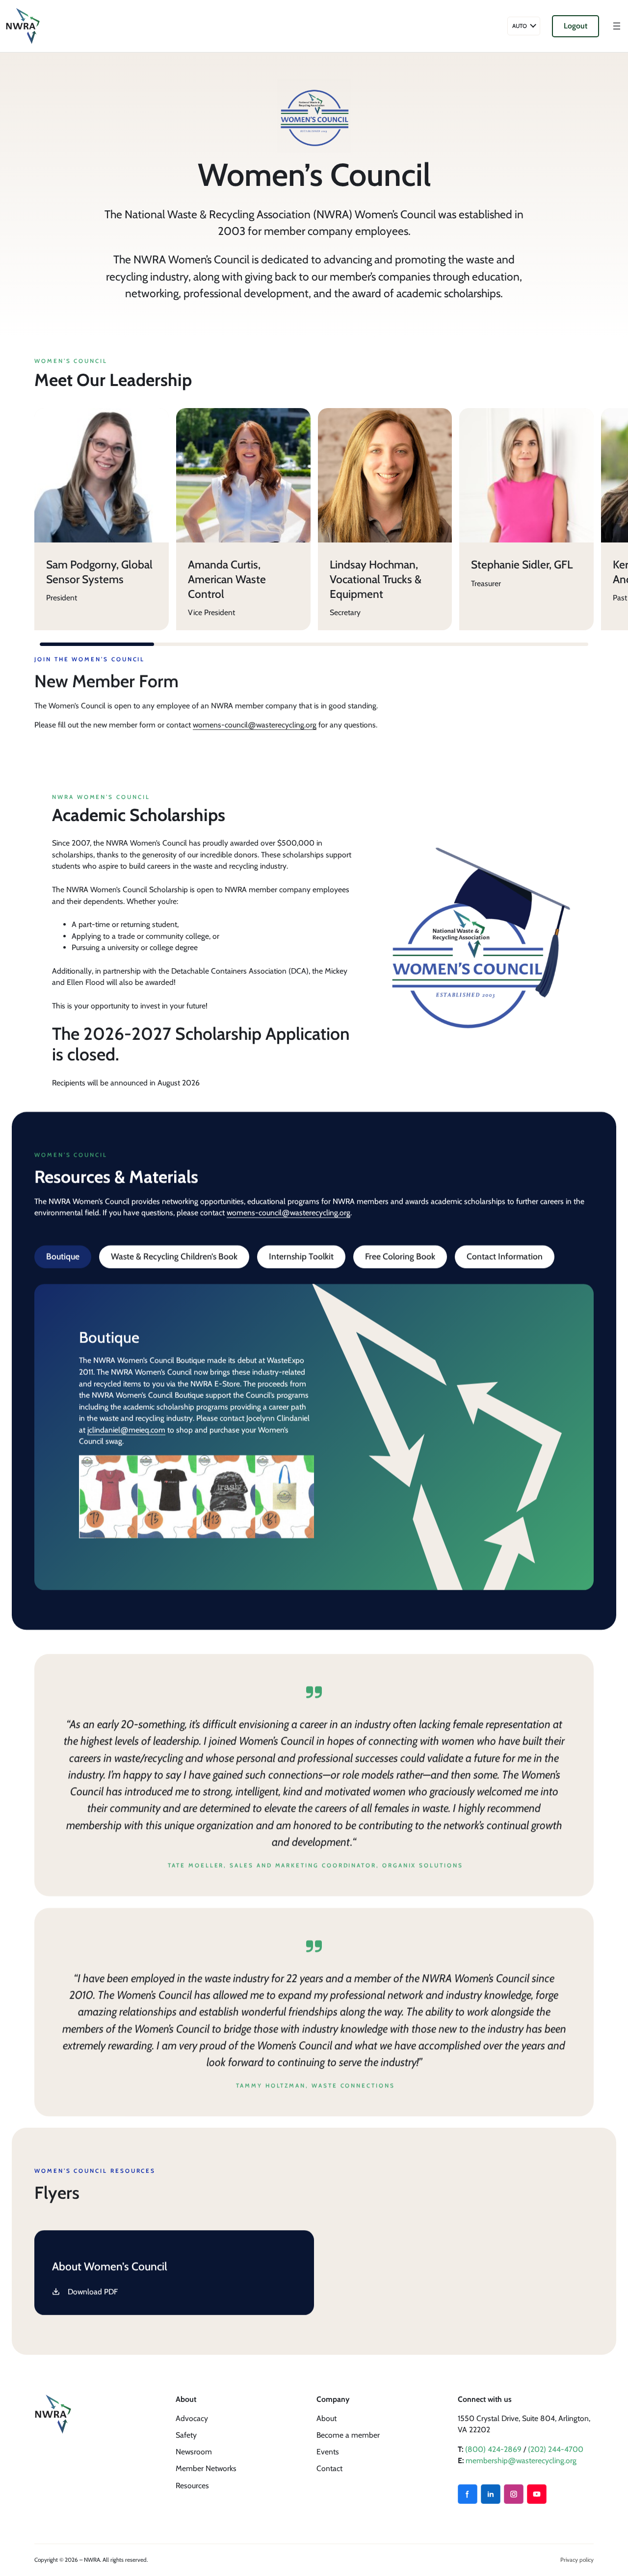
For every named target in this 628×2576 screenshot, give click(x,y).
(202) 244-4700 (556, 2449)
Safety (186, 2435)
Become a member (348, 2435)
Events (328, 2452)
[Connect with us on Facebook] (468, 2494)
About (327, 2418)
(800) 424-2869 (493, 2449)
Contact (329, 2468)
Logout (576, 26)
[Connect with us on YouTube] (537, 2494)
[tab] (63, 1257)
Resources (192, 2486)
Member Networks (206, 2468)
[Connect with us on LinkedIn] (491, 2494)
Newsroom (194, 2452)
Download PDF (93, 2292)
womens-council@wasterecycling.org (255, 725)
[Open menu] (617, 26)
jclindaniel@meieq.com (126, 1430)
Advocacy (192, 2418)
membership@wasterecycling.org (521, 2460)
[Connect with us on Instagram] (514, 2494)
